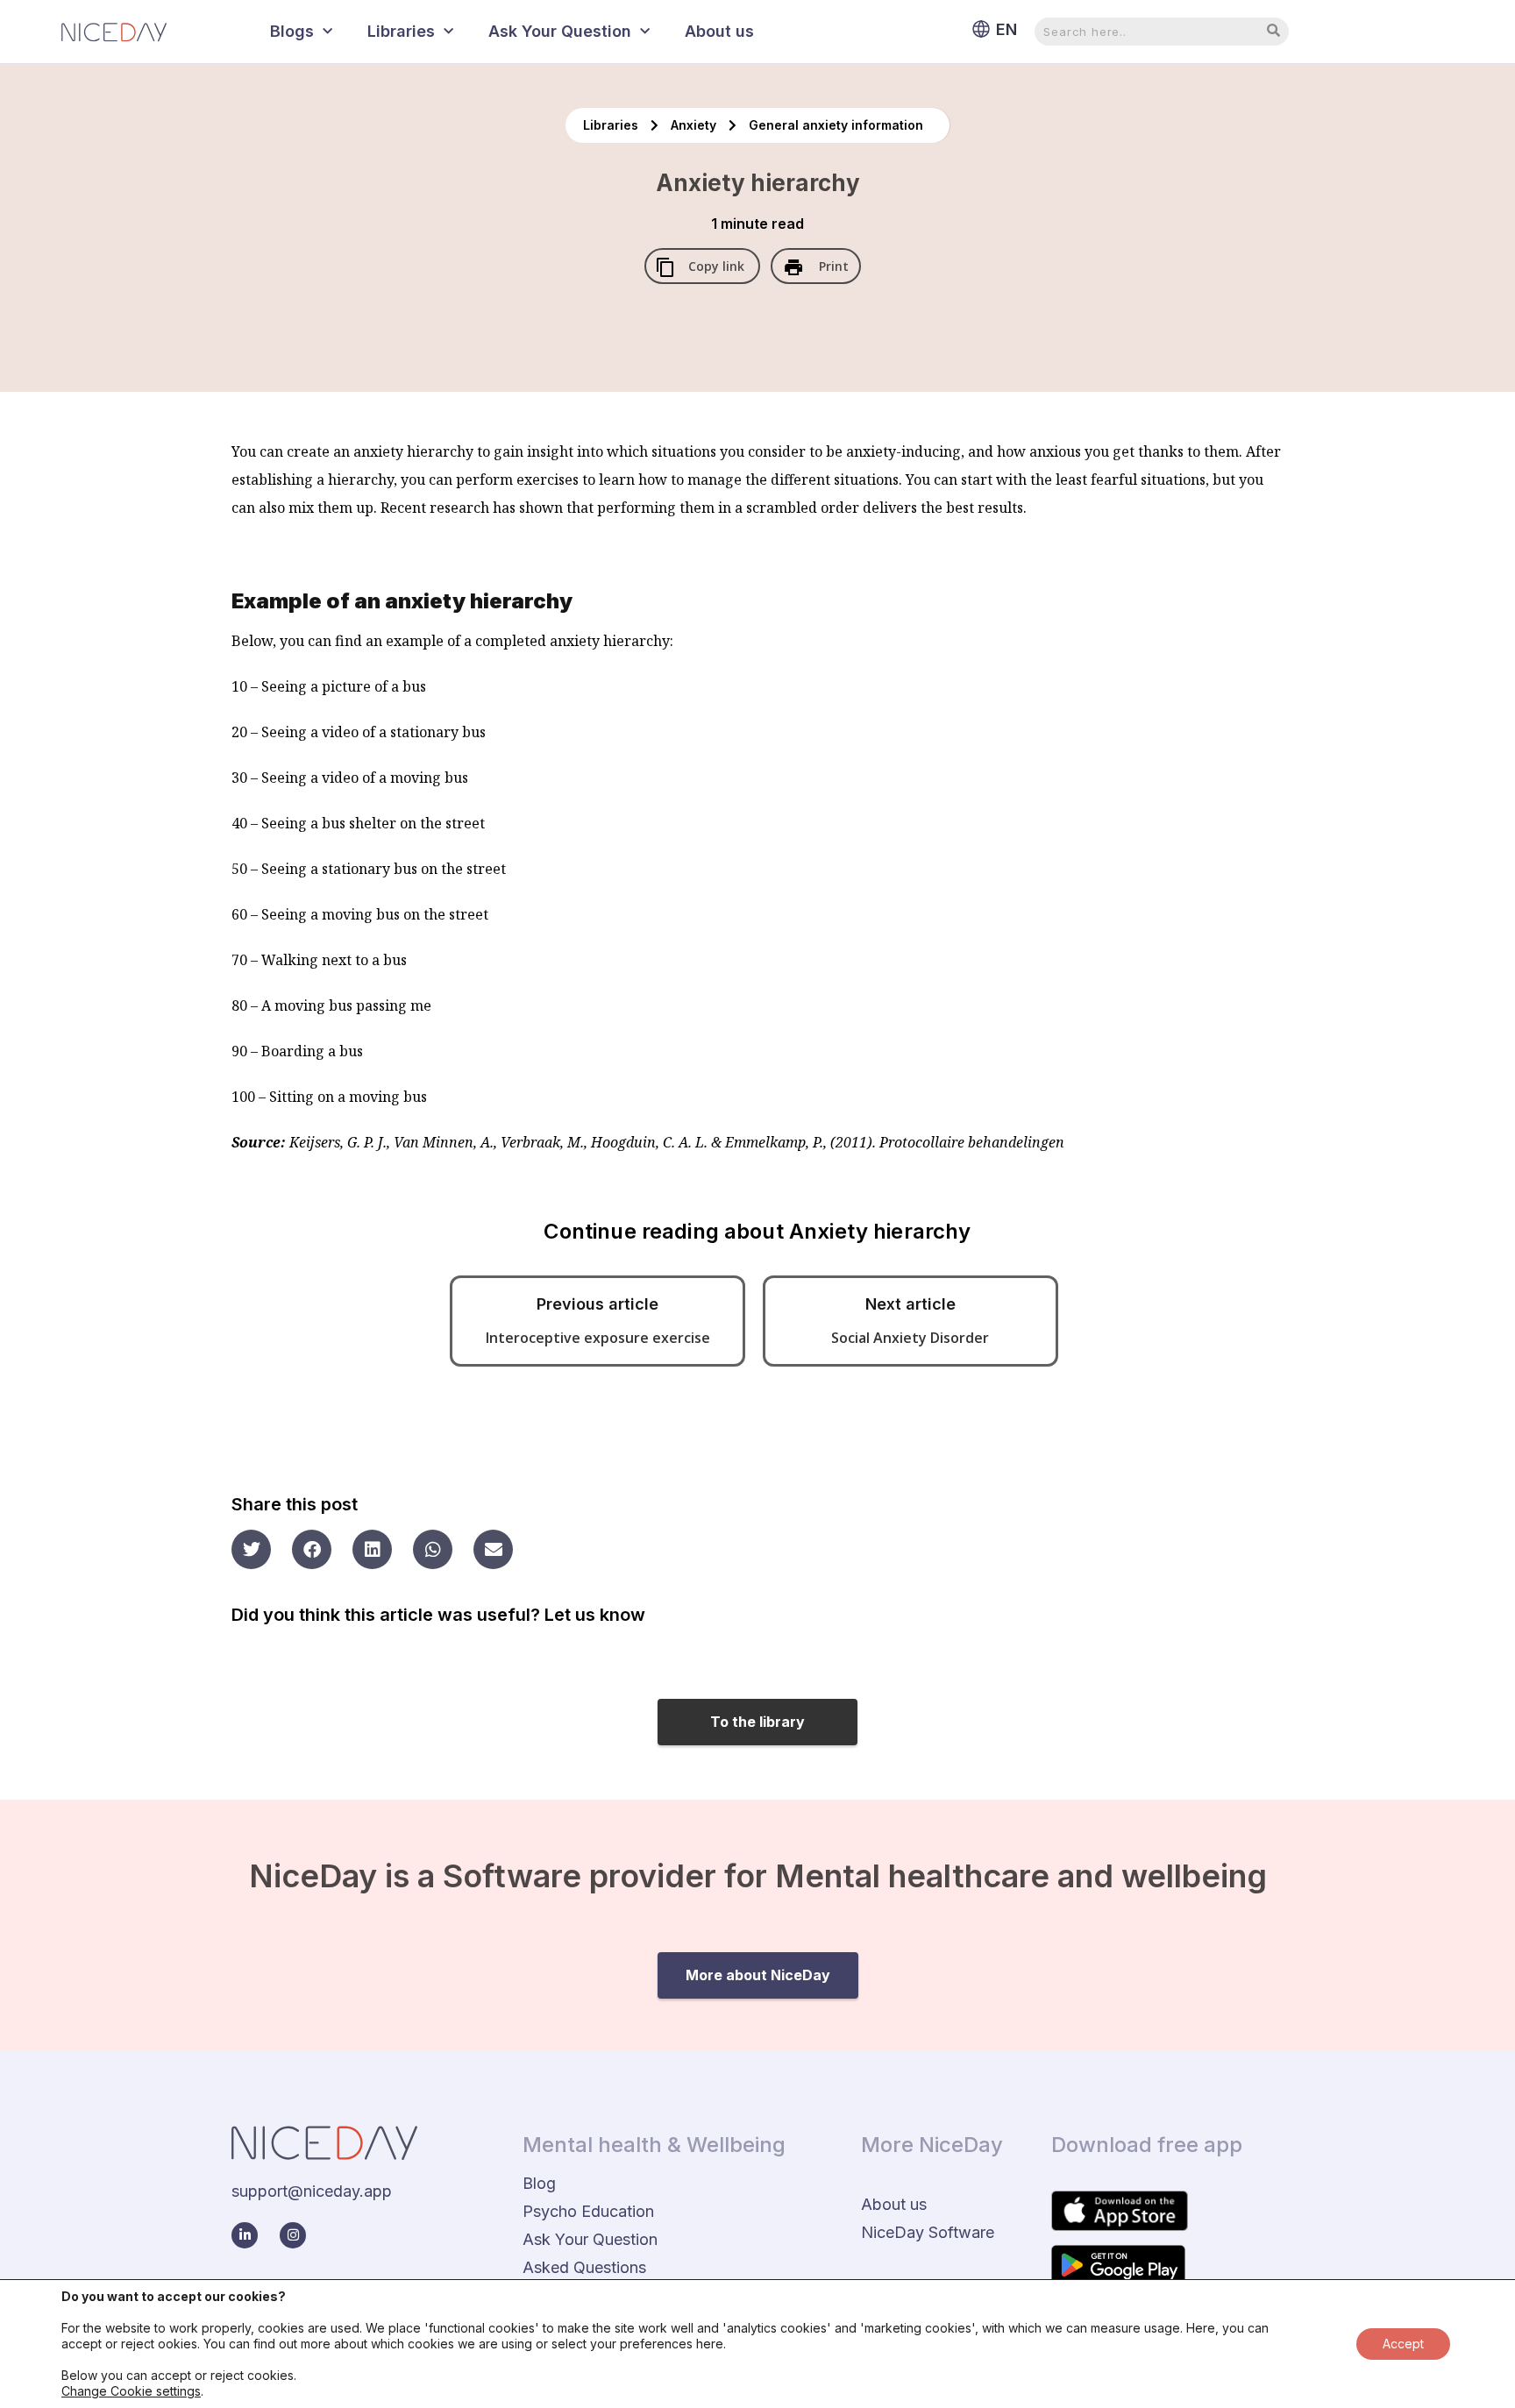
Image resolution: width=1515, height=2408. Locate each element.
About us (719, 31)
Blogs (292, 31)
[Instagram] (293, 2235)
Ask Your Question (560, 31)
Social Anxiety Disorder (910, 1338)
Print (832, 266)
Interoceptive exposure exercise (598, 1338)
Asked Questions (584, 2267)
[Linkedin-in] (245, 2235)
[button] (251, 1549)
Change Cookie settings (131, 2391)
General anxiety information (836, 125)
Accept (1403, 2344)
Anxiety (695, 125)
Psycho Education (588, 2211)
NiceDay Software (928, 2232)
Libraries (401, 31)
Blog (539, 2183)
